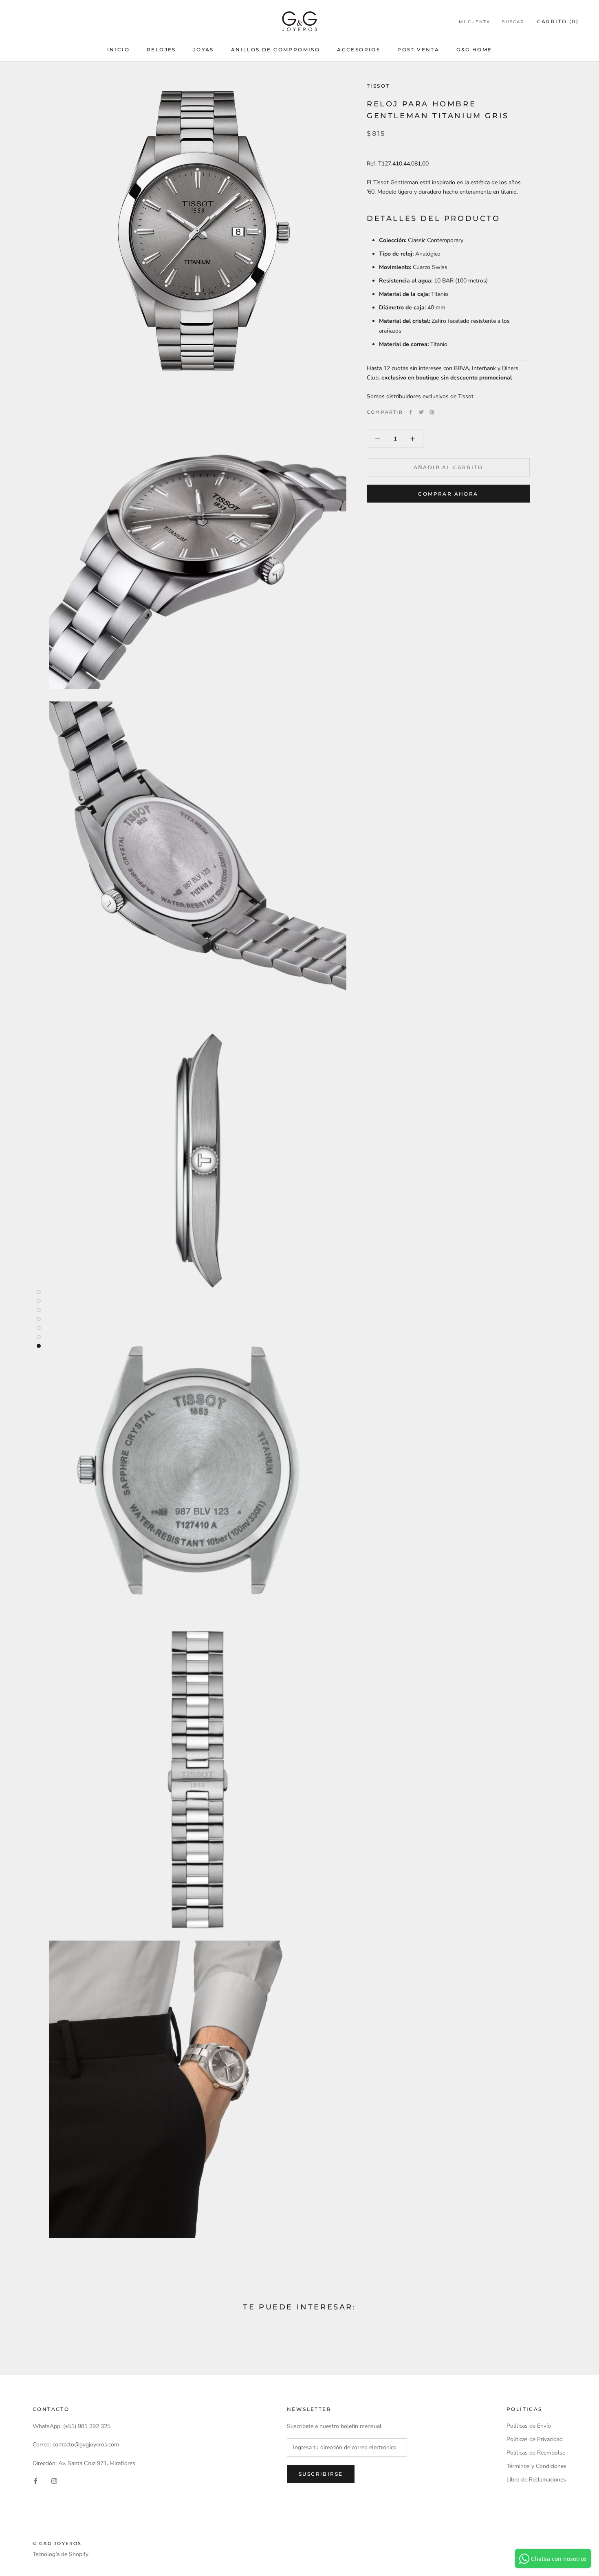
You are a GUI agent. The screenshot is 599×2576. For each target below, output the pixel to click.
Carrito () (558, 21)
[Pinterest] (432, 412)
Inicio (118, 50)
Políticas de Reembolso (536, 2453)
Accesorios (359, 50)
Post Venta (418, 50)
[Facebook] (411, 412)
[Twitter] (421, 412)
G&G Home (474, 50)
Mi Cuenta (475, 22)
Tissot (378, 86)
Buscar (513, 22)
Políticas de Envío (529, 2426)
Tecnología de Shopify (61, 2554)
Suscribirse (321, 2474)
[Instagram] (54, 2481)
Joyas (204, 50)
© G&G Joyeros (57, 2543)
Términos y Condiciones (536, 2466)
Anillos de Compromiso (275, 50)
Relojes (161, 50)
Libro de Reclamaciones (536, 2480)
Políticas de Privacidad (535, 2439)
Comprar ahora (448, 494)
